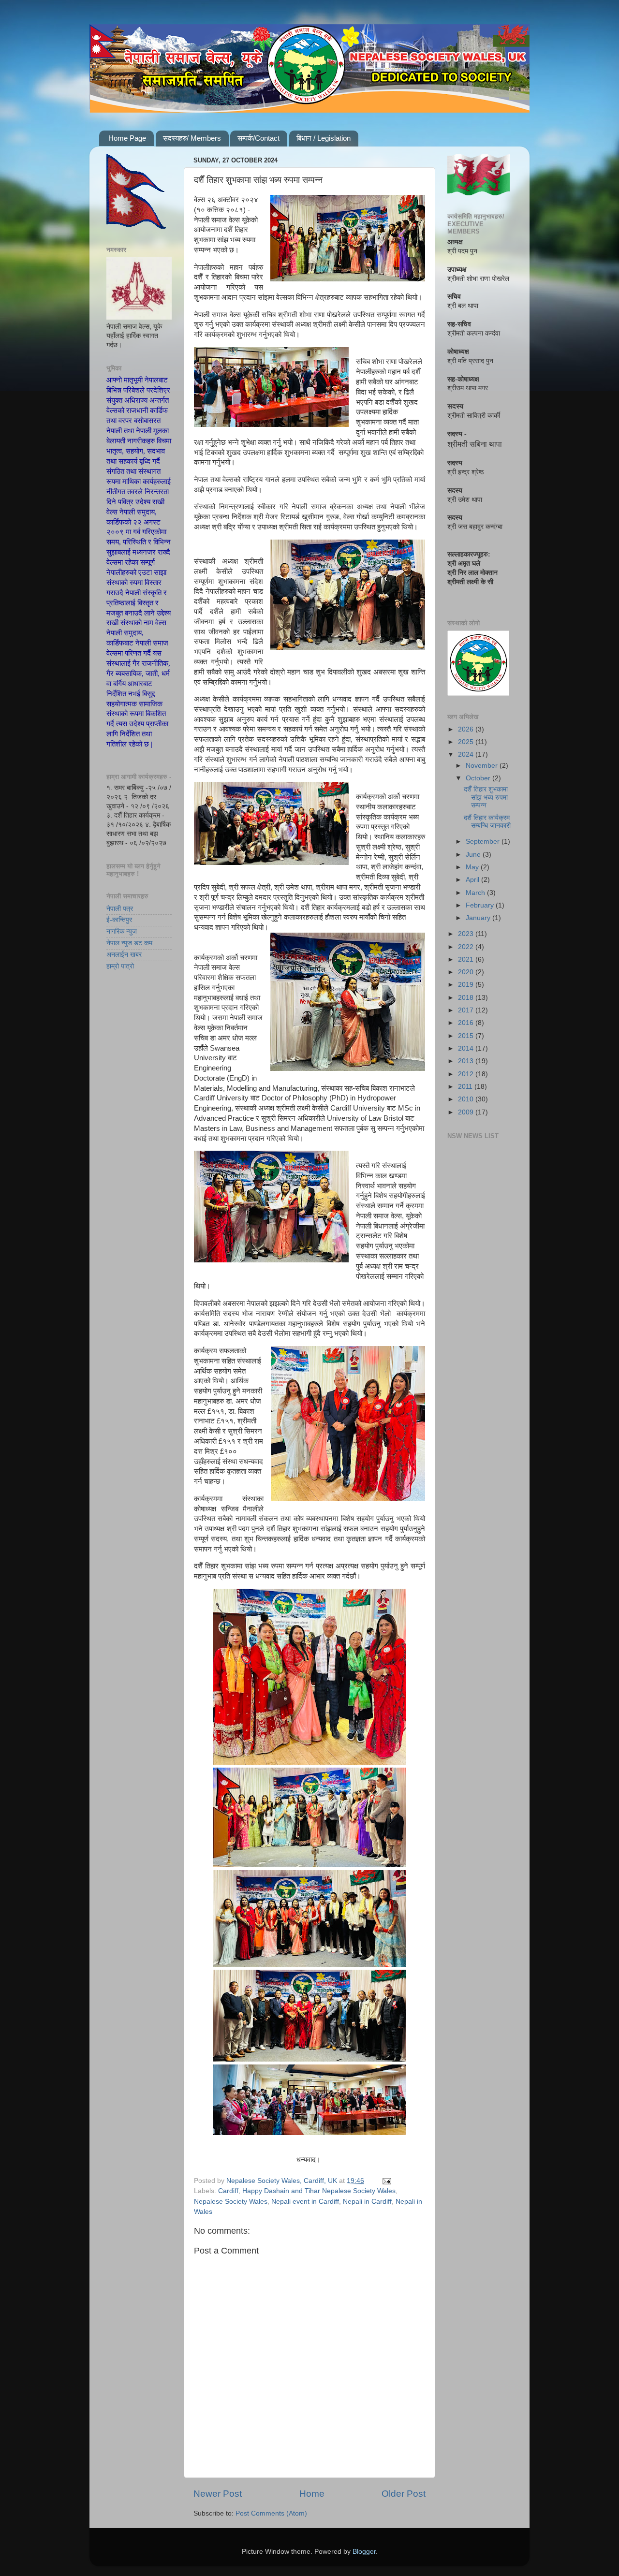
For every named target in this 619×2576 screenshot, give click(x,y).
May (473, 867)
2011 (466, 1087)
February (481, 905)
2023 (467, 934)
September (484, 842)
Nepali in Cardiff (367, 2202)
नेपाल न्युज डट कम (129, 943)
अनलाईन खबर (124, 955)
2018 (467, 998)
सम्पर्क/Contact (258, 138)
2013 (467, 1061)
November (483, 766)
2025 (467, 742)
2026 (467, 729)
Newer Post (218, 2494)
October (479, 778)
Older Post (404, 2494)
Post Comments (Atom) (271, 2513)
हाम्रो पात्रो (120, 966)
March (476, 893)
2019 (467, 985)
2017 (467, 1010)
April (473, 880)
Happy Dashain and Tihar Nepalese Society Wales (319, 2191)
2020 (467, 972)
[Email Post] (386, 2181)
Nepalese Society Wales (231, 2202)
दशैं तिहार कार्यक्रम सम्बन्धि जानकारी (487, 822)
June (474, 855)
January (479, 918)
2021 (467, 959)
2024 (467, 754)
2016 (467, 1023)
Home (312, 2494)
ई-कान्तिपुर (119, 920)
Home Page (127, 138)
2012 (467, 1074)
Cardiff (228, 2191)
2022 (467, 947)
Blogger (364, 2552)
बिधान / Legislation (324, 138)
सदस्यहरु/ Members (192, 138)
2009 (467, 1112)
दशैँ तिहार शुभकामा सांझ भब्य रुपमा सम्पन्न (486, 797)
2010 (467, 1099)
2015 (467, 1036)
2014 (467, 1048)
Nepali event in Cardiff (305, 2202)
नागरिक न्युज (122, 931)
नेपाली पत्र (120, 909)
